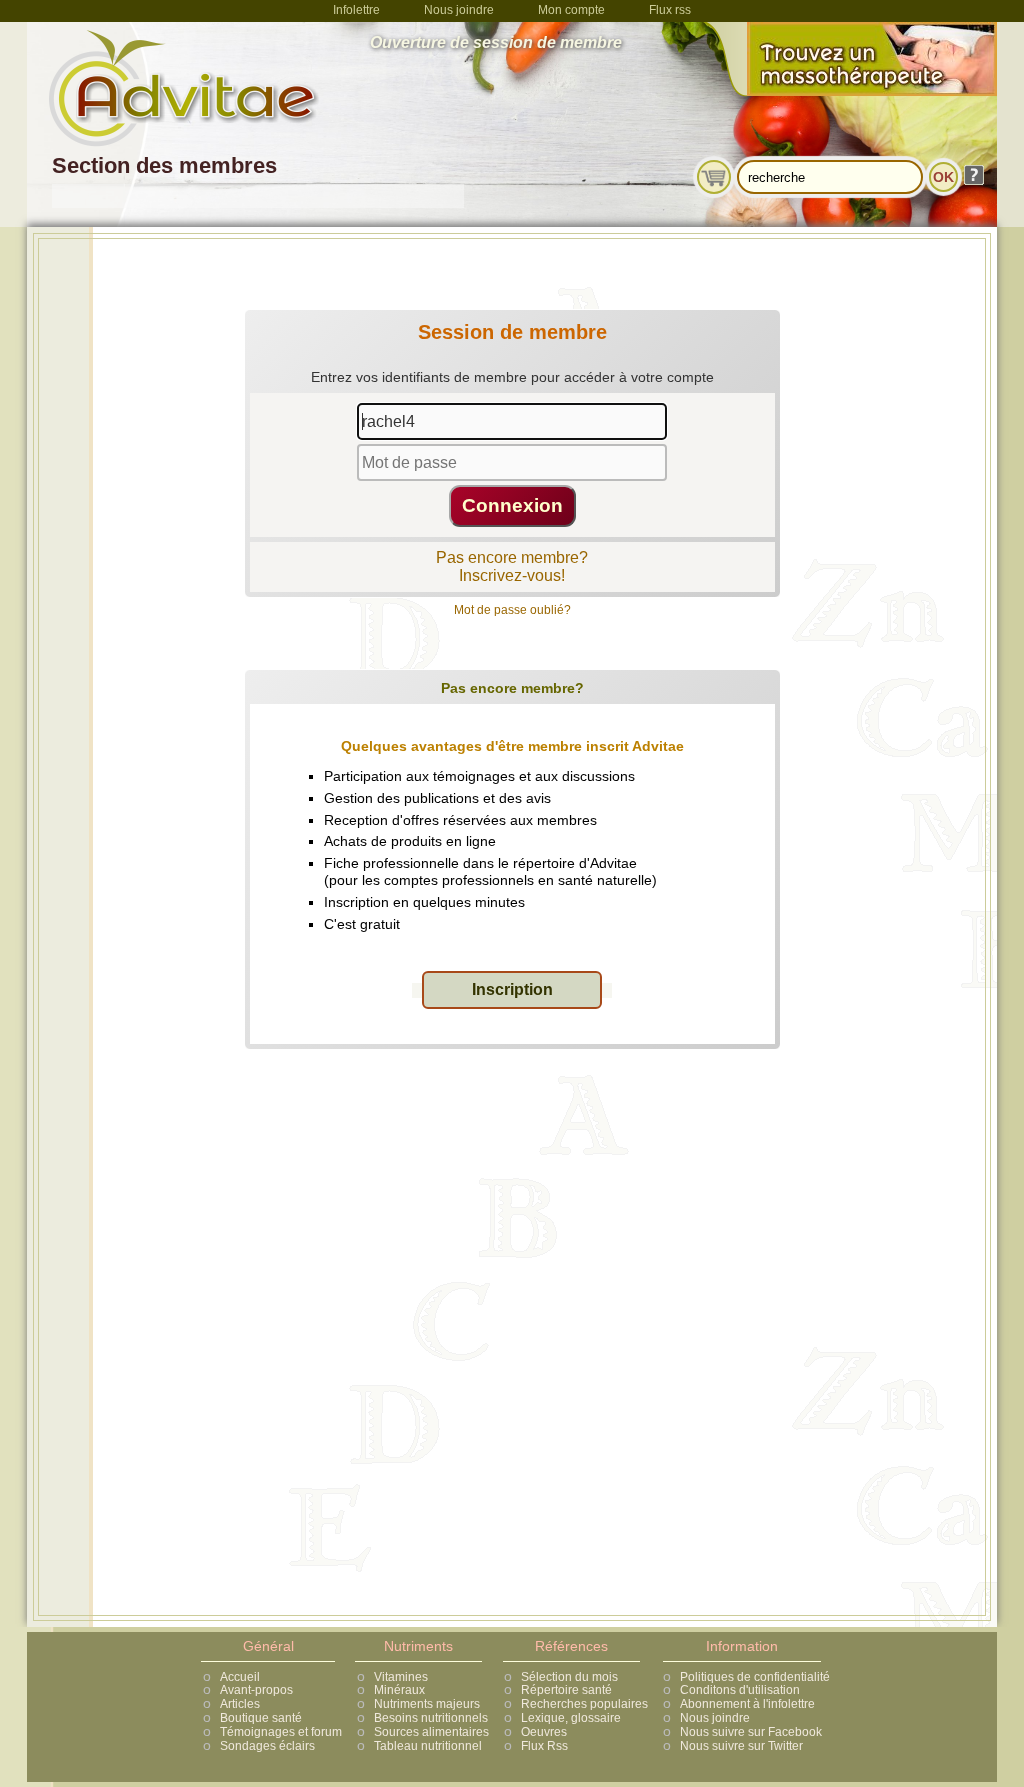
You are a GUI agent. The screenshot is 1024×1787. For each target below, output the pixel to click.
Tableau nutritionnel (428, 1746)
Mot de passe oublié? (512, 610)
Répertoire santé (566, 1690)
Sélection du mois (569, 1677)
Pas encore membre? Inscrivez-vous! (512, 566)
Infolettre (356, 10)
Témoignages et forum (281, 1732)
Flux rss (670, 10)
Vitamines (401, 1677)
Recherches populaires (584, 1704)
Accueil (240, 1677)
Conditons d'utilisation (740, 1690)
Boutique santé (261, 1718)
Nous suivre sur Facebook (751, 1732)
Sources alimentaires (431, 1732)
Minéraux (399, 1690)
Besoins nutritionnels (431, 1718)
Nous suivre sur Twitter (741, 1746)
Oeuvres (544, 1732)
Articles (240, 1704)
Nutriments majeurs (427, 1704)
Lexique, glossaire (571, 1718)
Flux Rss (544, 1746)
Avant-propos (256, 1690)
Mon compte (571, 10)
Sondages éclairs (267, 1746)
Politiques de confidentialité (755, 1677)
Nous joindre (459, 10)
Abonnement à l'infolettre (747, 1704)
